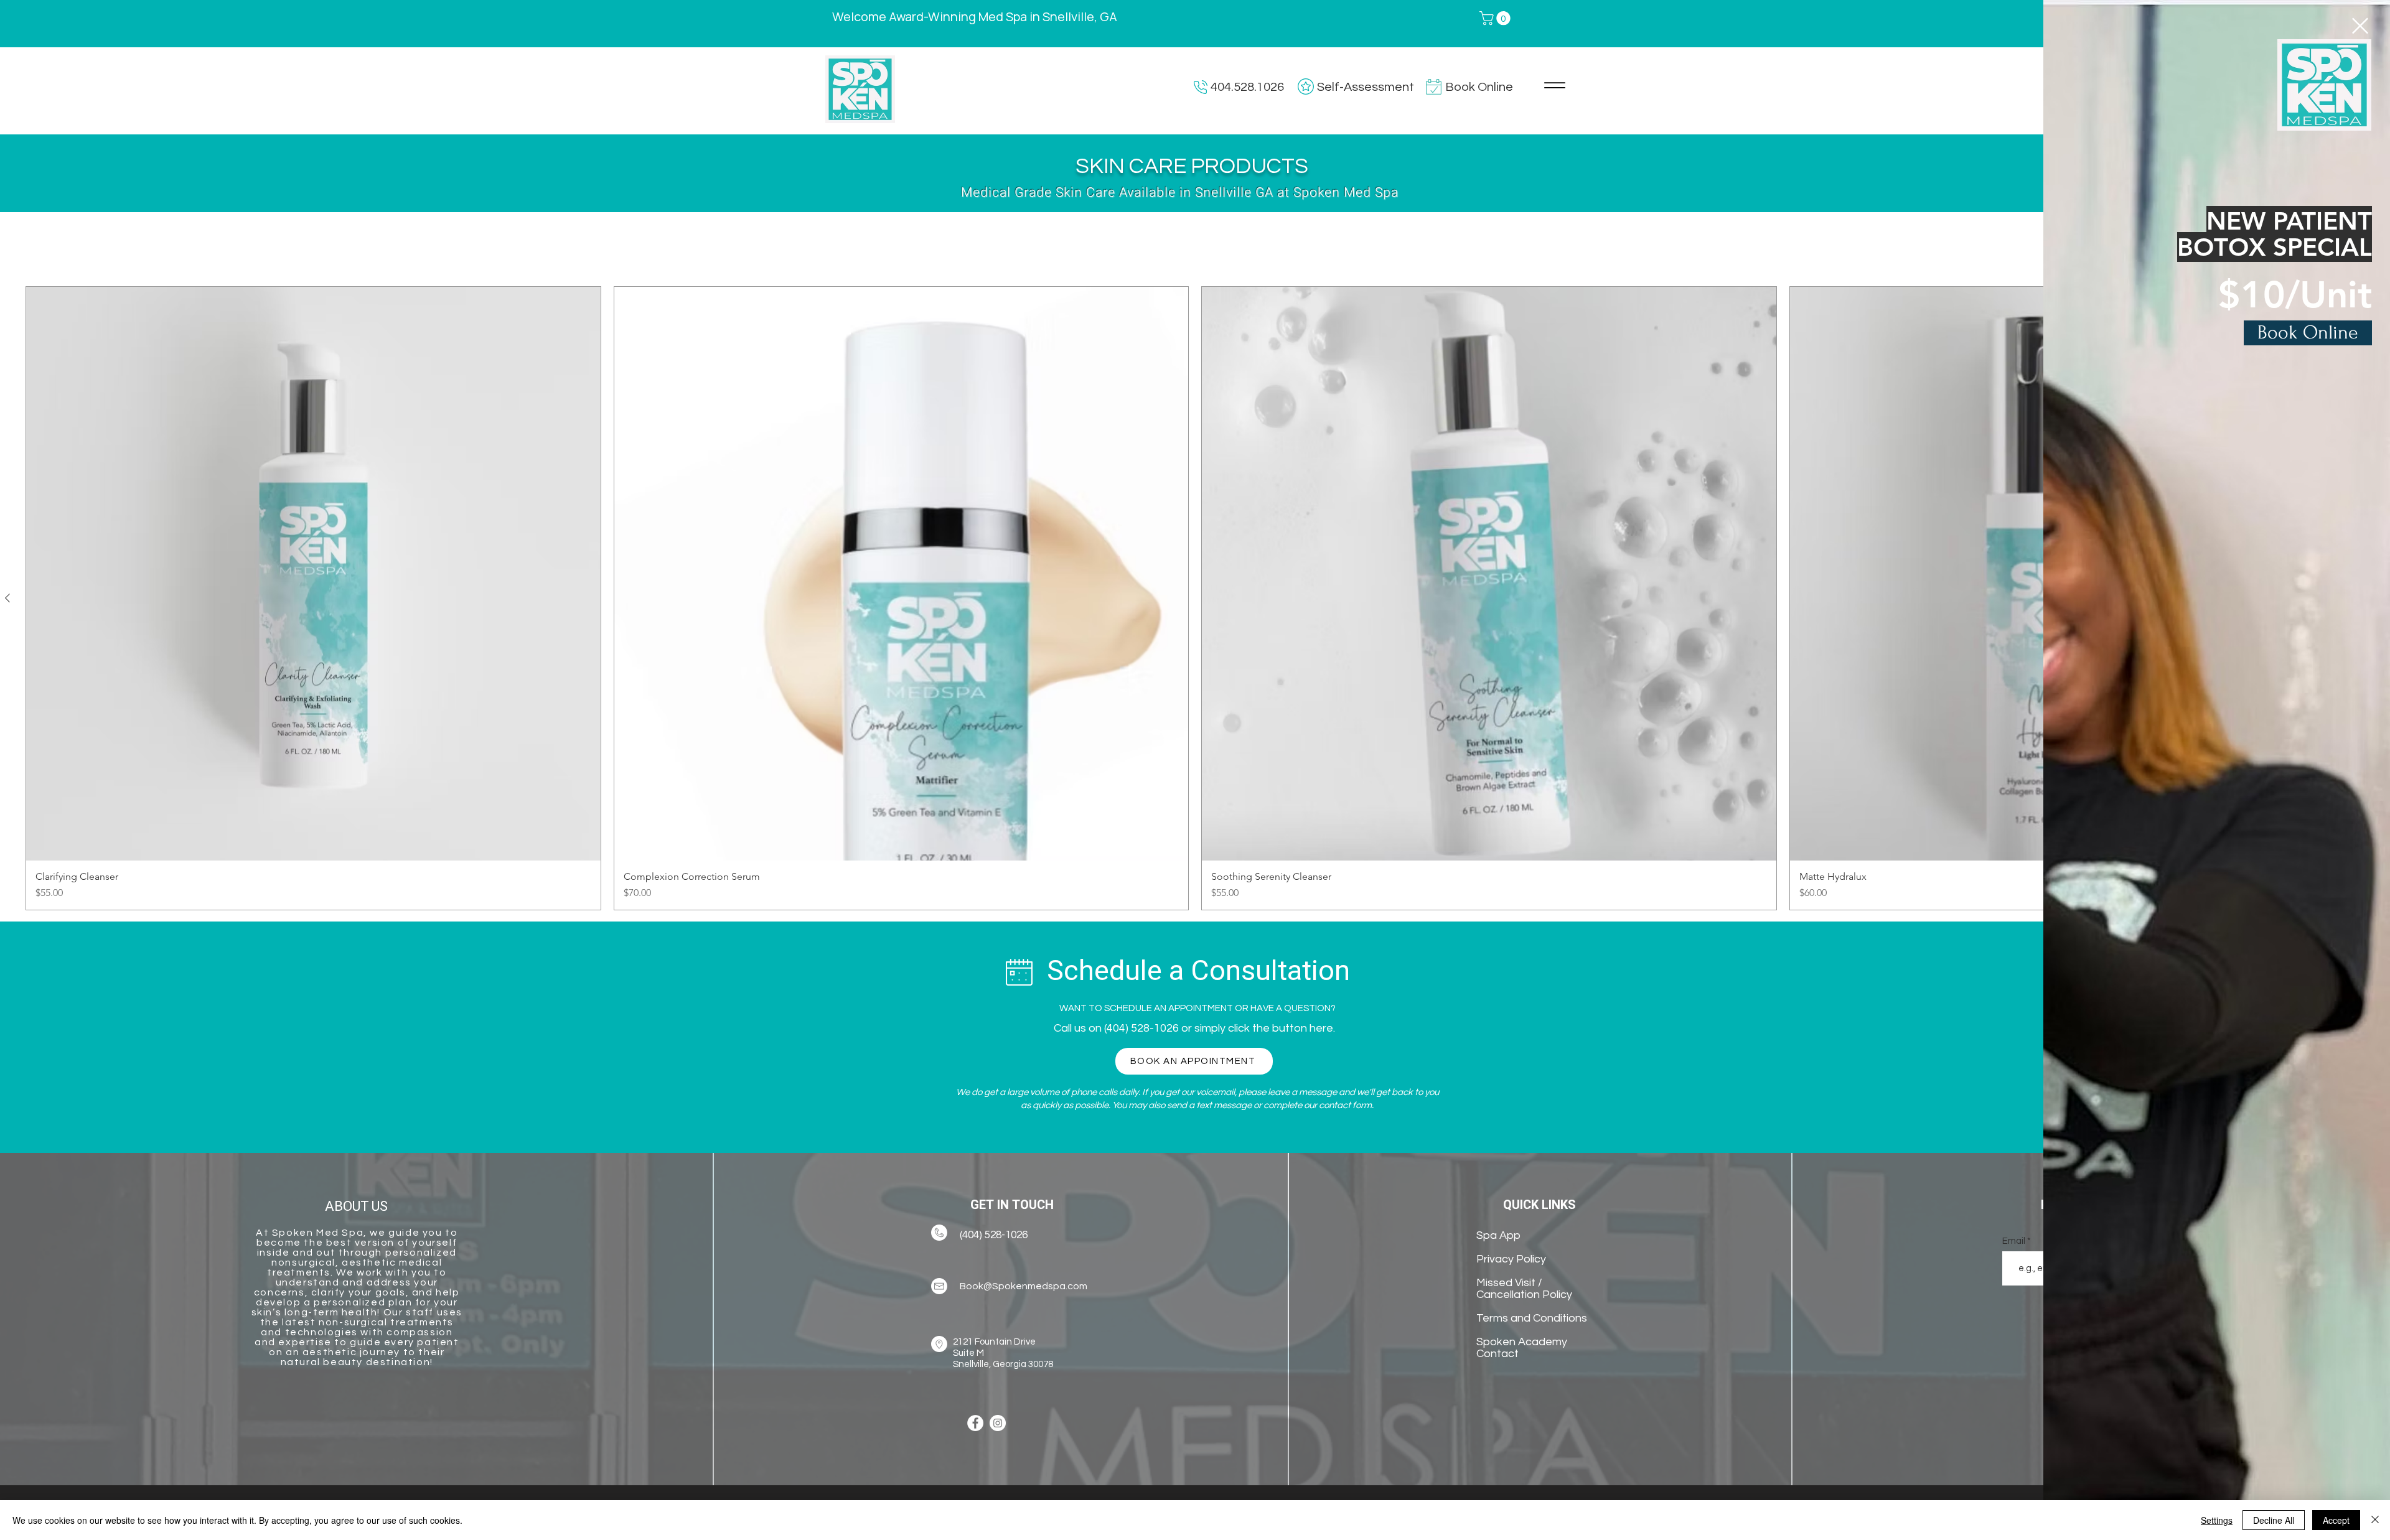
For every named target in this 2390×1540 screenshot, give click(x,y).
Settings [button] (2217, 1520)
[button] (2360, 26)
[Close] (2375, 1520)
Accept (2336, 1520)
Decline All (2274, 1520)
